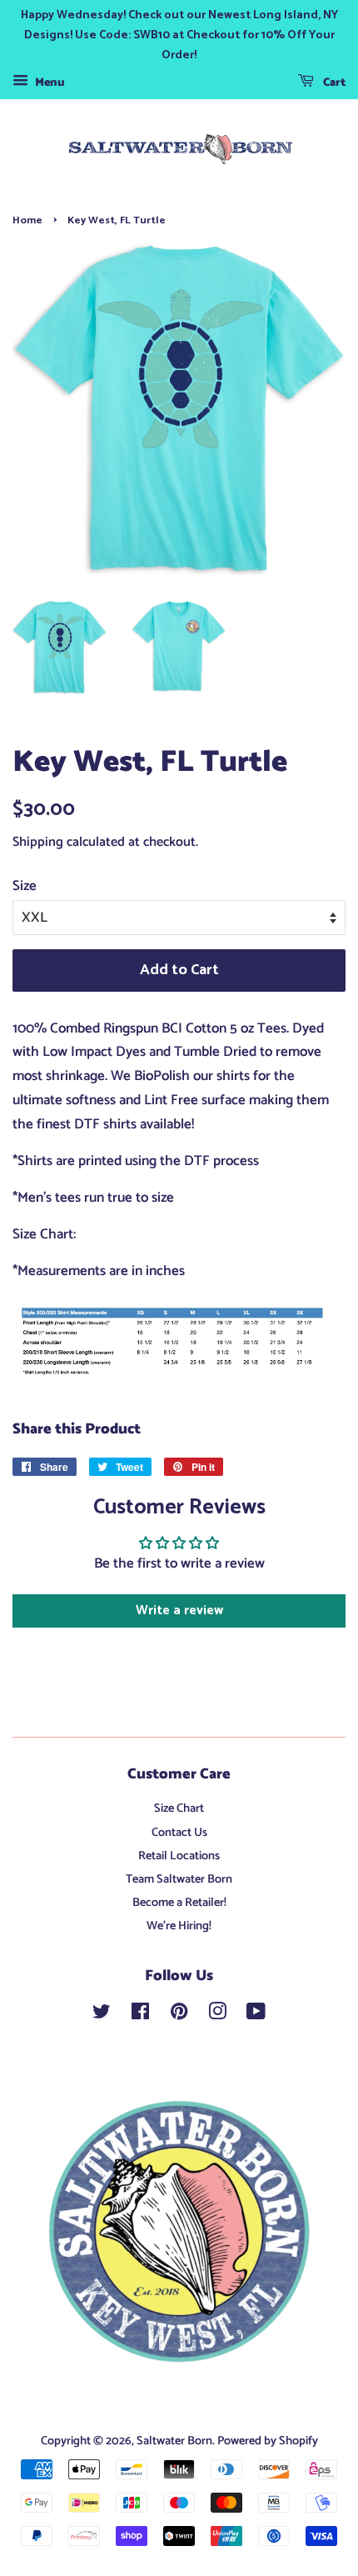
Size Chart (179, 1808)
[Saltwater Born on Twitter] (102, 2015)
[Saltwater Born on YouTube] (256, 2015)
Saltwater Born (174, 2441)
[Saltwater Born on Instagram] (217, 2015)
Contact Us (179, 1833)
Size (25, 886)
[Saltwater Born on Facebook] (140, 2015)
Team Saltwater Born (179, 1879)
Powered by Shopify (268, 2441)
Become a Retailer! (179, 1903)
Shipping (38, 842)
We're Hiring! (179, 1926)
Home (27, 220)
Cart (333, 83)
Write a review (179, 1611)
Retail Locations (179, 1856)
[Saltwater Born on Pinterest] (179, 2015)
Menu (49, 83)
